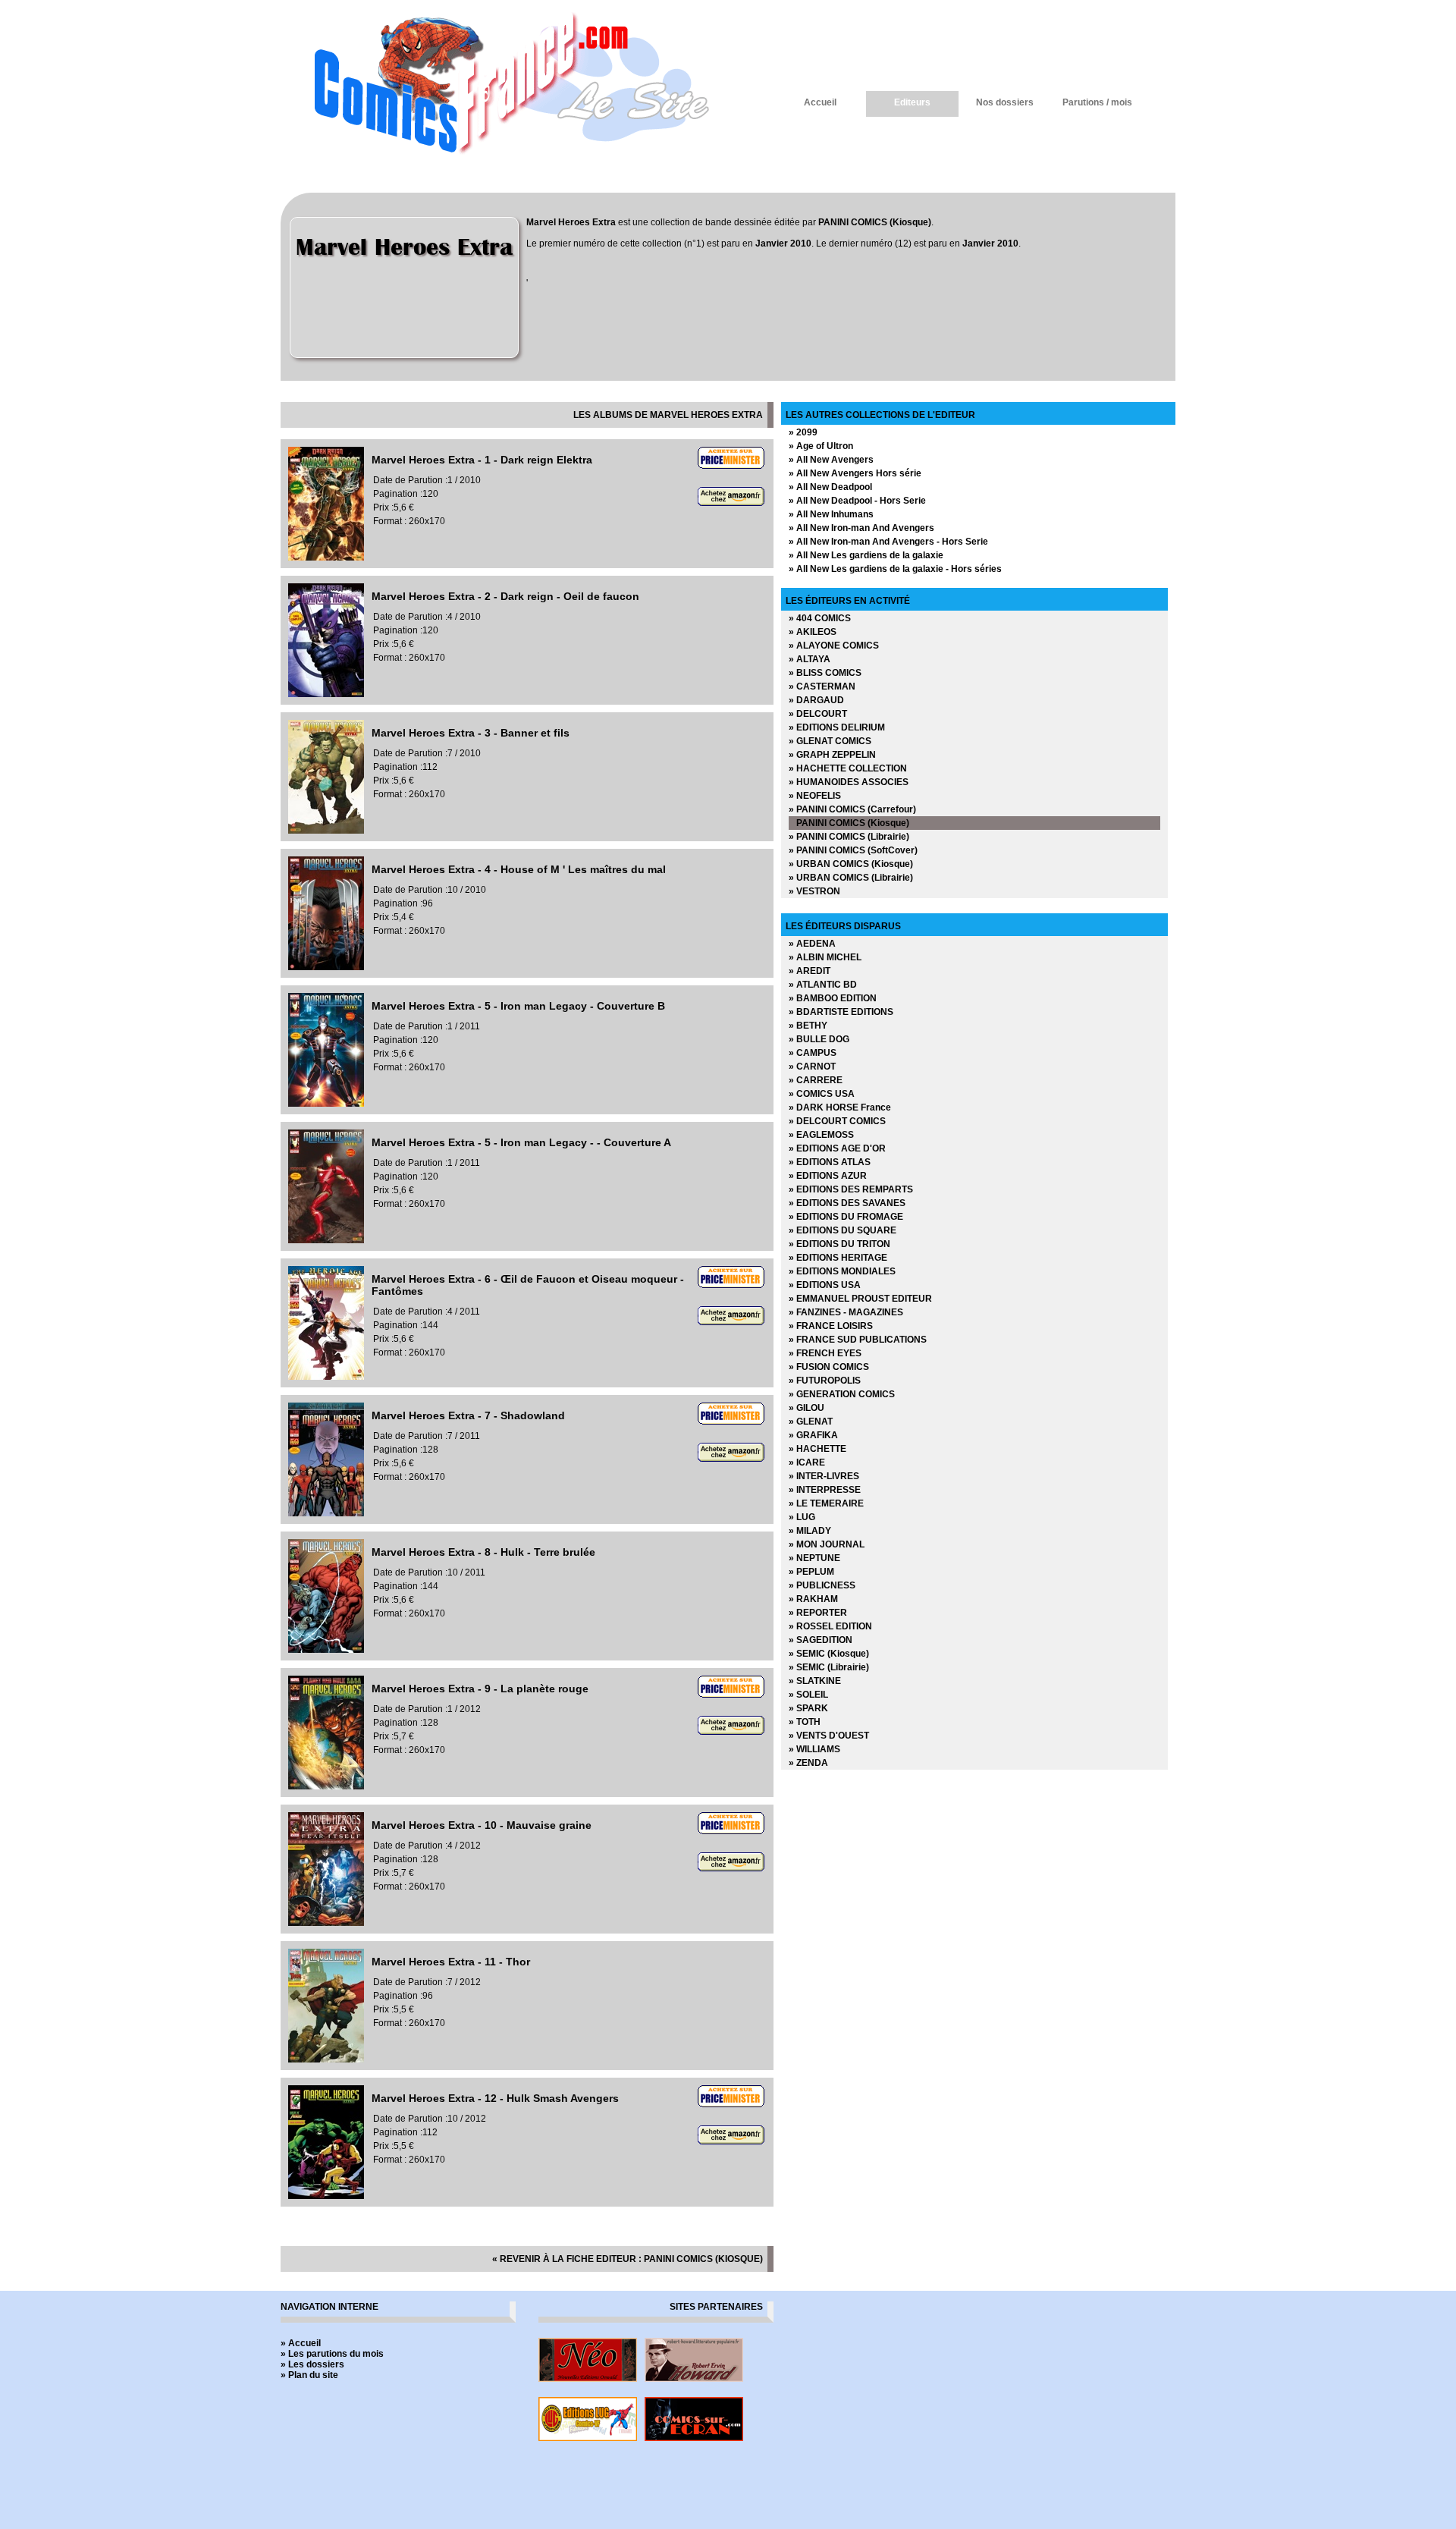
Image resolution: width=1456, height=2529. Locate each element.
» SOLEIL (808, 1695)
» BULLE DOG (819, 1039)
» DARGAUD (816, 700)
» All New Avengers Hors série (855, 473)
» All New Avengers (831, 460)
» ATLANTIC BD (823, 985)
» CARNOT (812, 1067)
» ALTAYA (810, 659)
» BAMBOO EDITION (833, 998)
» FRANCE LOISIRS (831, 1326)
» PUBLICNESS (822, 1585)
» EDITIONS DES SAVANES (847, 1203)
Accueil (820, 102)
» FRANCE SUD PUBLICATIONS (858, 1340)
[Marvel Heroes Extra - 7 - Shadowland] (326, 1513)
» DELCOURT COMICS (837, 1121)
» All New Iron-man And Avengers (861, 528)
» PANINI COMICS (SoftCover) (853, 850)
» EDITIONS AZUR (828, 1176)
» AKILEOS (813, 632)
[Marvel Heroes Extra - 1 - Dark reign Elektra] (326, 558)
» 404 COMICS (820, 618)
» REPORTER (818, 1613)
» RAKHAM (813, 1599)
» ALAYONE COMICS (834, 646)
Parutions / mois (1097, 102)
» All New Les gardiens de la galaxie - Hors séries (895, 569)
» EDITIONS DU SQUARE (843, 1230)
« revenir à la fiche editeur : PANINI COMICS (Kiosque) (628, 2259)
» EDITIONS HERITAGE (838, 1258)
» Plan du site (309, 2375)
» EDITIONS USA (825, 1285)
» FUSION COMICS (829, 1367)
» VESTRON (814, 891)
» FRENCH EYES (825, 1353)
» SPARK (808, 1708)
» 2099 (803, 432)
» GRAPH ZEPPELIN (832, 755)
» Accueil (301, 2343)
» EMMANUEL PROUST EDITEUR (860, 1299)
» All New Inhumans (831, 514)
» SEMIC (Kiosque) (829, 1654)
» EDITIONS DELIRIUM (837, 727)
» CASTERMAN (822, 686)
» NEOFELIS (815, 796)
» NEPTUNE (814, 1558)
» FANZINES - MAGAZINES (846, 1312)
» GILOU (806, 1408)
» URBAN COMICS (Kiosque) (851, 864)
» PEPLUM (811, 1572)
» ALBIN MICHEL (825, 957)
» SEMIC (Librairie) (829, 1667)
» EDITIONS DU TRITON (839, 1244)
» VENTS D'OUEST (829, 1736)
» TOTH (805, 1722)
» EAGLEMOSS (821, 1135)
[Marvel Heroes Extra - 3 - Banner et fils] (326, 831)
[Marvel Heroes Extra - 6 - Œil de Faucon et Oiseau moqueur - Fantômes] (326, 1377)
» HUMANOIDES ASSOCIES (849, 782)
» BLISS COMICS (825, 673)
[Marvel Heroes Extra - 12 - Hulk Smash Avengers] (326, 2196)
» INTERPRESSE (825, 1490)
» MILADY (810, 1531)
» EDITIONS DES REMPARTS (851, 1189)
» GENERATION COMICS (842, 1394)
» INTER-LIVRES (824, 1476)
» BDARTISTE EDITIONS (841, 1012)
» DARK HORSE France (840, 1107)
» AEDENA (812, 944)
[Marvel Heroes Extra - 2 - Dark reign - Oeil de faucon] (326, 694)
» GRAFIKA (813, 1435)
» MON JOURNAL (827, 1544)
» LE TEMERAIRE (826, 1503)
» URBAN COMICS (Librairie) (851, 878)
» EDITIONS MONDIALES (842, 1271)
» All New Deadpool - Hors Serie (857, 501)
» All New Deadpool (830, 487)
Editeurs (912, 102)
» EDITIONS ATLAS (830, 1162)
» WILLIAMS (814, 1749)
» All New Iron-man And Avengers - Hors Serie (888, 542)
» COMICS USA (822, 1094)
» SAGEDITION (821, 1640)
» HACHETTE (817, 1449)
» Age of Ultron (821, 446)
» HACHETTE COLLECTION (848, 768)
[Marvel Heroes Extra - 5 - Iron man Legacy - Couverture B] (326, 1104)
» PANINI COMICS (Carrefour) (852, 809)
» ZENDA (808, 1763)
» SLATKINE (815, 1681)
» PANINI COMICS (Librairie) (849, 837)
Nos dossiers (1005, 102)
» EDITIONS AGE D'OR (837, 1148)
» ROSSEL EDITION (830, 1626)
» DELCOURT (818, 714)
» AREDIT (810, 971)
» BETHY (808, 1026)
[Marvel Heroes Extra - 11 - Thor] (326, 2059)
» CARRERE (816, 1080)
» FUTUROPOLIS (825, 1381)
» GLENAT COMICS (830, 741)
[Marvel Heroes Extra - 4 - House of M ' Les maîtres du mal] (326, 967)
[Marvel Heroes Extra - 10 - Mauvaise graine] (326, 1923)
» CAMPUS (813, 1053)
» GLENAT (811, 1422)
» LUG (802, 1517)
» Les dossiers (312, 2364)
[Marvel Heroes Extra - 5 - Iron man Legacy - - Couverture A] (326, 1240)
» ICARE (807, 1462)
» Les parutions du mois (332, 2354)
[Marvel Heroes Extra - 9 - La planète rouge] (326, 1786)
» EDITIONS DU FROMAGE (846, 1217)
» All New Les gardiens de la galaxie (866, 555)
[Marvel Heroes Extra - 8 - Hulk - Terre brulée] (326, 1650)
